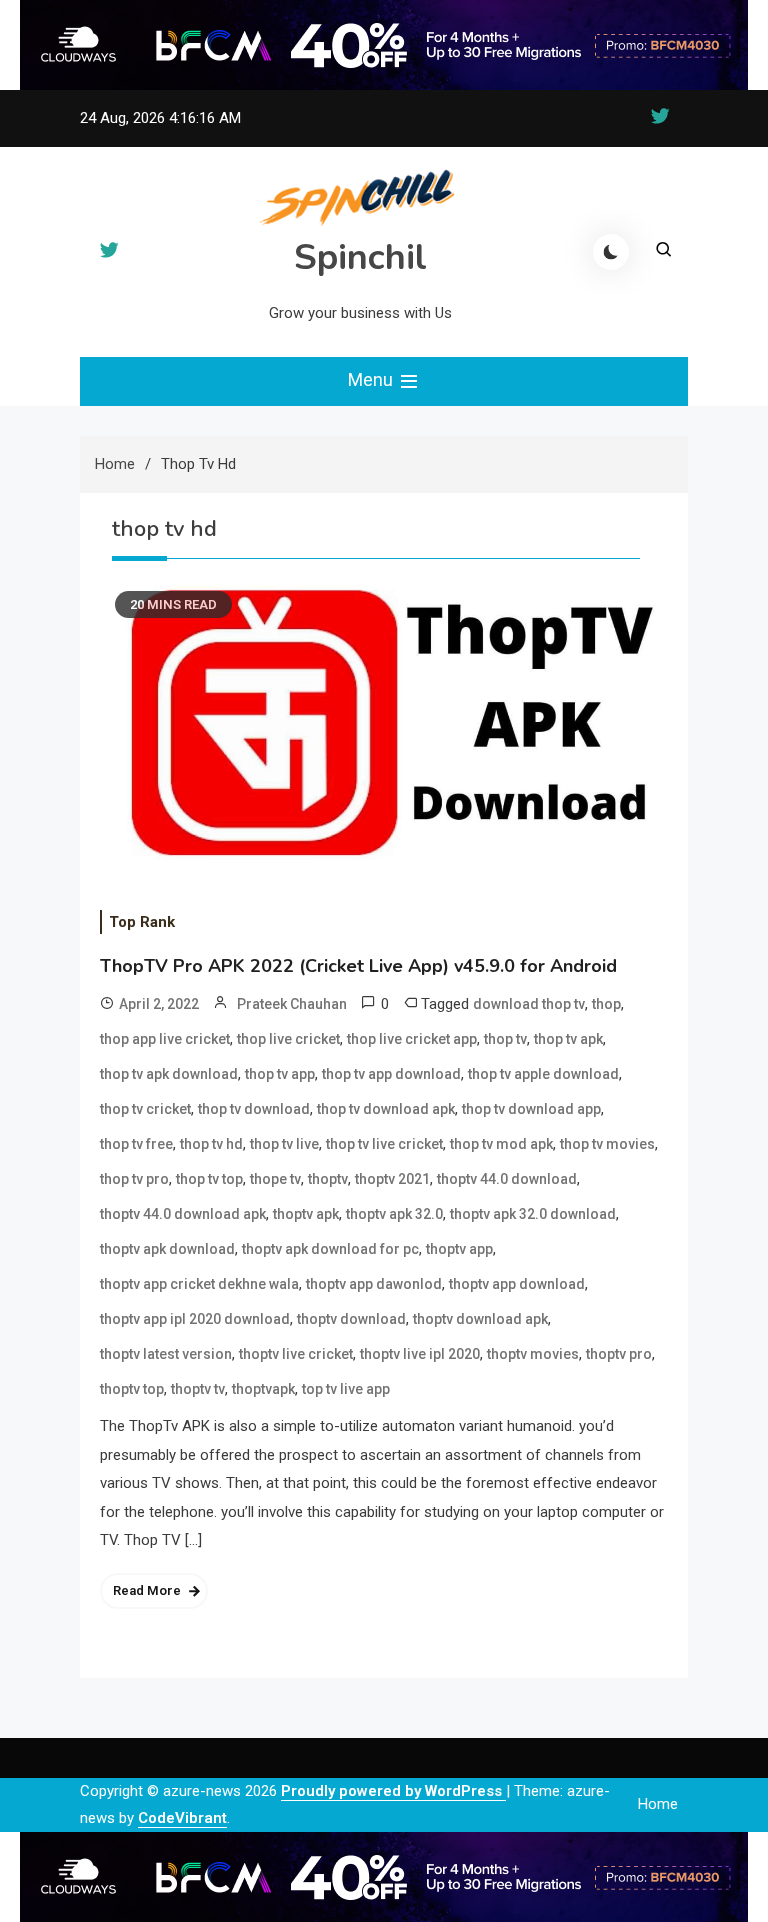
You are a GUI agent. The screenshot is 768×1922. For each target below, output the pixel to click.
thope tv (275, 1179)
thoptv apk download (167, 1249)
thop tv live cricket (384, 1144)
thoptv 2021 (392, 1179)
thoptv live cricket (296, 1354)
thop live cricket (288, 1039)
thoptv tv (198, 1389)
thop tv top (209, 1179)
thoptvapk (263, 1389)
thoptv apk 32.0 (394, 1214)
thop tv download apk (386, 1109)
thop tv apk (568, 1039)
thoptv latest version (166, 1354)
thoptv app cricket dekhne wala (199, 1284)
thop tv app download (391, 1074)
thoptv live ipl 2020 (420, 1354)
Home (658, 1804)
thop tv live (284, 1144)
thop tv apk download (169, 1074)
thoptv (328, 1179)
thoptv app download (517, 1284)
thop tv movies (607, 1144)
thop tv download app (531, 1109)
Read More (147, 1590)
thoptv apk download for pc (330, 1249)
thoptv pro (619, 1354)
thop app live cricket (165, 1039)
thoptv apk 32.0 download (533, 1214)
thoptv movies (533, 1354)
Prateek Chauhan (292, 1004)
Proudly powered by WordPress (393, 1791)
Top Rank (142, 922)
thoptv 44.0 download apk (183, 1214)
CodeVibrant (182, 1818)
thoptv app (459, 1249)
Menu (372, 379)
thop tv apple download (543, 1074)
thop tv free (136, 1144)
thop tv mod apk (501, 1144)
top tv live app (346, 1389)
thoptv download (351, 1319)
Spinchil (360, 257)
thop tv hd (211, 1144)
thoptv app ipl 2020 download (195, 1319)
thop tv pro (134, 1179)
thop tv (505, 1039)
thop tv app (280, 1074)
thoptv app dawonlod (374, 1284)
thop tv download (254, 1109)
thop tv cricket (145, 1109)
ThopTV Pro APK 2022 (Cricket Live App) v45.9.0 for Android (358, 966)
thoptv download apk (480, 1319)
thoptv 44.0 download (507, 1179)
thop (606, 1004)
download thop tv (529, 1004)
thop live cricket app (412, 1039)
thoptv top (132, 1389)
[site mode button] (611, 252)
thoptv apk (306, 1214)
